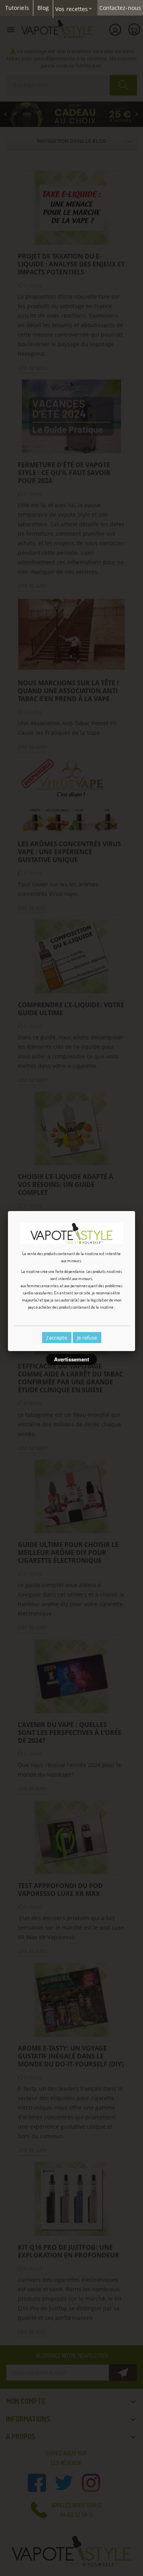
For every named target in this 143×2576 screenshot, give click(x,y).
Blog (43, 8)
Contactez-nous (120, 8)
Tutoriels (17, 8)
